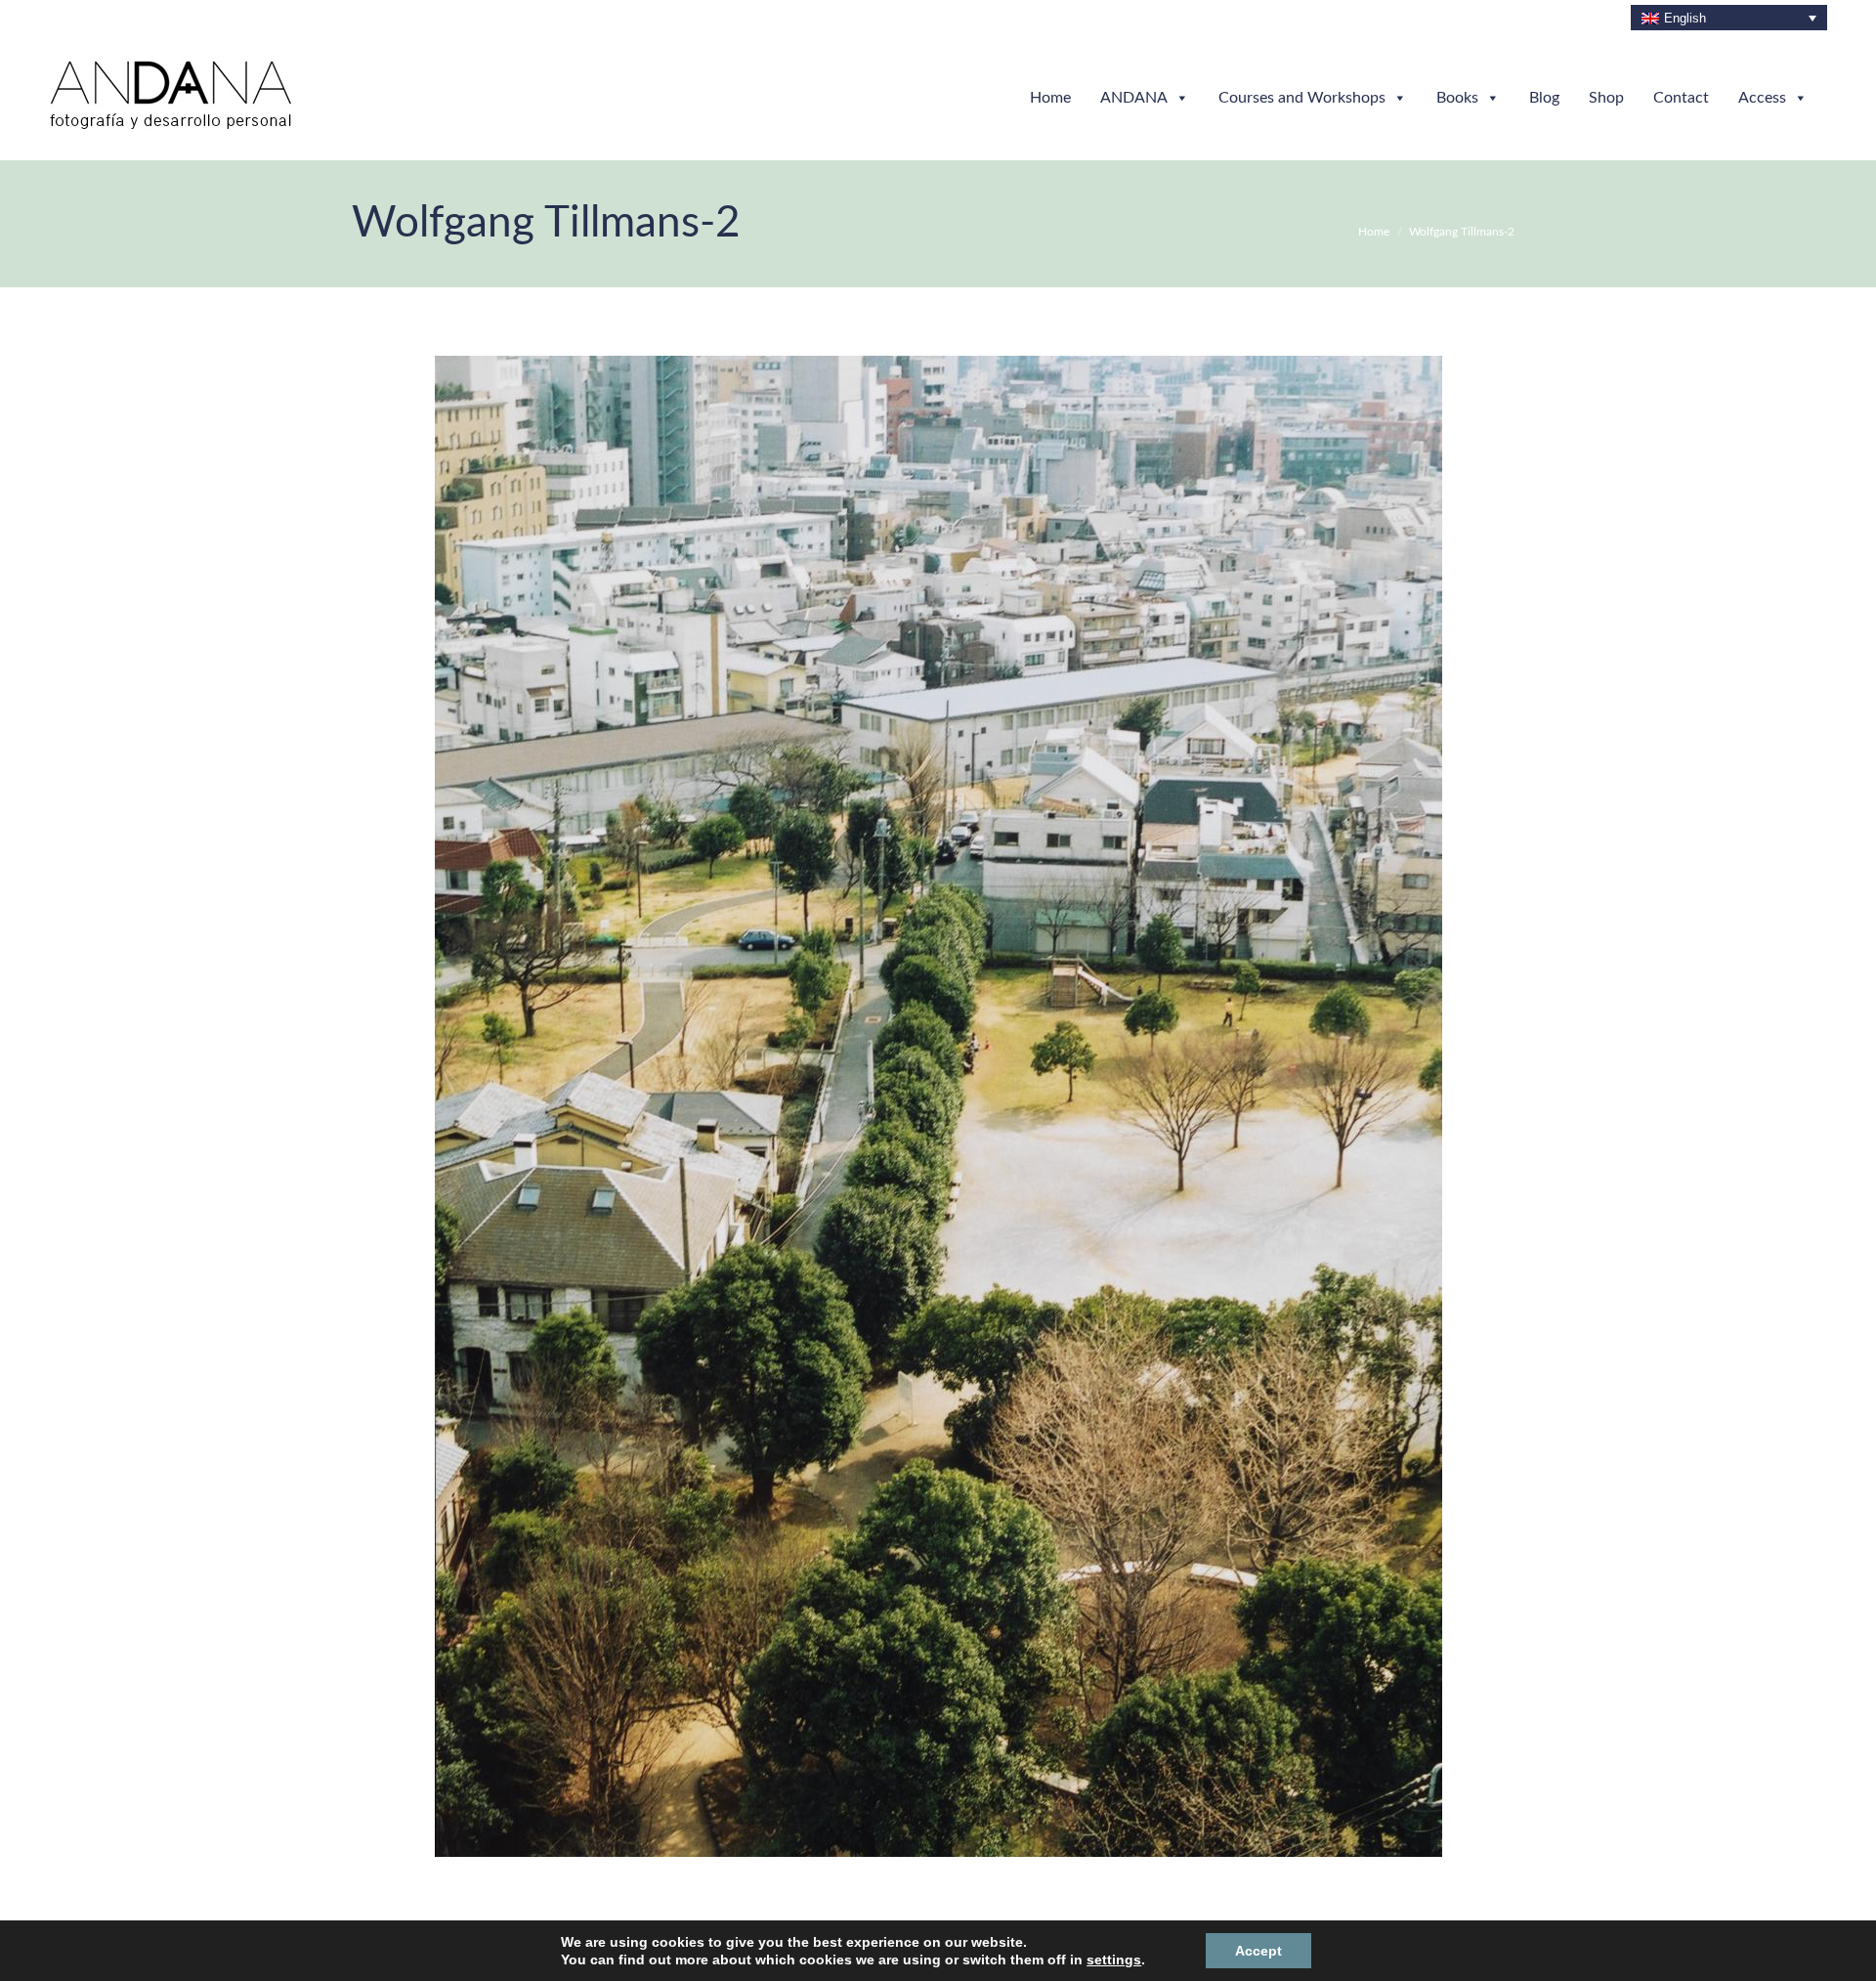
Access (1762, 98)
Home (1050, 98)
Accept (1240, 1950)
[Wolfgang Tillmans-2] (938, 1106)
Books (1457, 98)
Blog (1544, 98)
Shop (1606, 98)
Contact (1681, 98)
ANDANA (1134, 98)
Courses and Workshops (1302, 98)
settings (1101, 1959)
